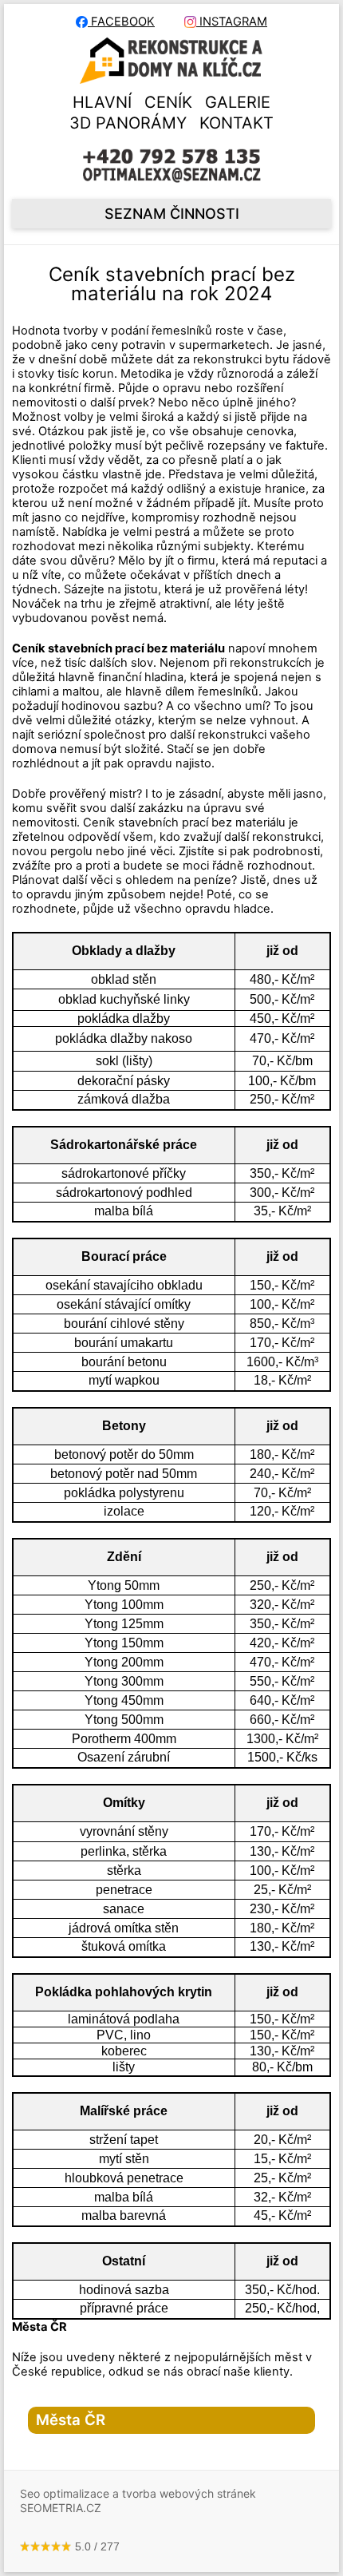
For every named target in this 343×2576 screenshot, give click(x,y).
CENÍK (168, 102)
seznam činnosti (172, 214)
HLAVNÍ (102, 102)
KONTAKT (237, 123)
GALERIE (238, 102)
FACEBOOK (121, 22)
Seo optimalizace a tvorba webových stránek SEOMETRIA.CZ (138, 2501)
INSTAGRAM (232, 22)
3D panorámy (128, 123)
